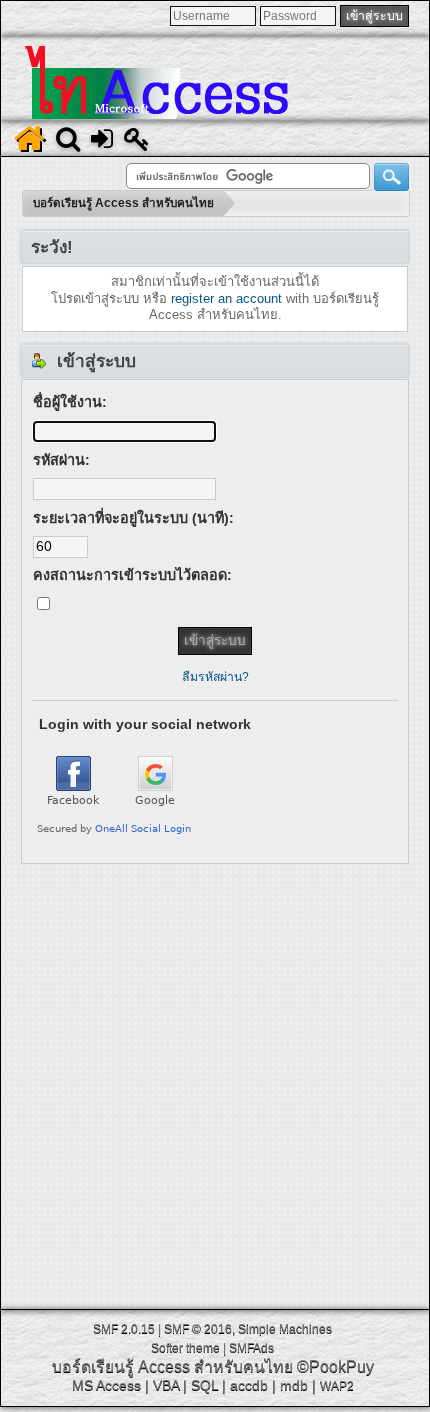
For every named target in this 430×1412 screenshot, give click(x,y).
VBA (166, 1385)
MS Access (106, 1385)
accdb (249, 1385)
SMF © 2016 (198, 1329)
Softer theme (185, 1348)
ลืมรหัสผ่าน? (215, 677)
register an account (226, 298)
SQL (204, 1385)
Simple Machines (285, 1329)
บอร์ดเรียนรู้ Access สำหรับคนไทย (172, 1366)
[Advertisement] (215, 1079)
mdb (294, 1385)
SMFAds (251, 1348)
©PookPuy (335, 1366)
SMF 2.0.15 (124, 1329)
